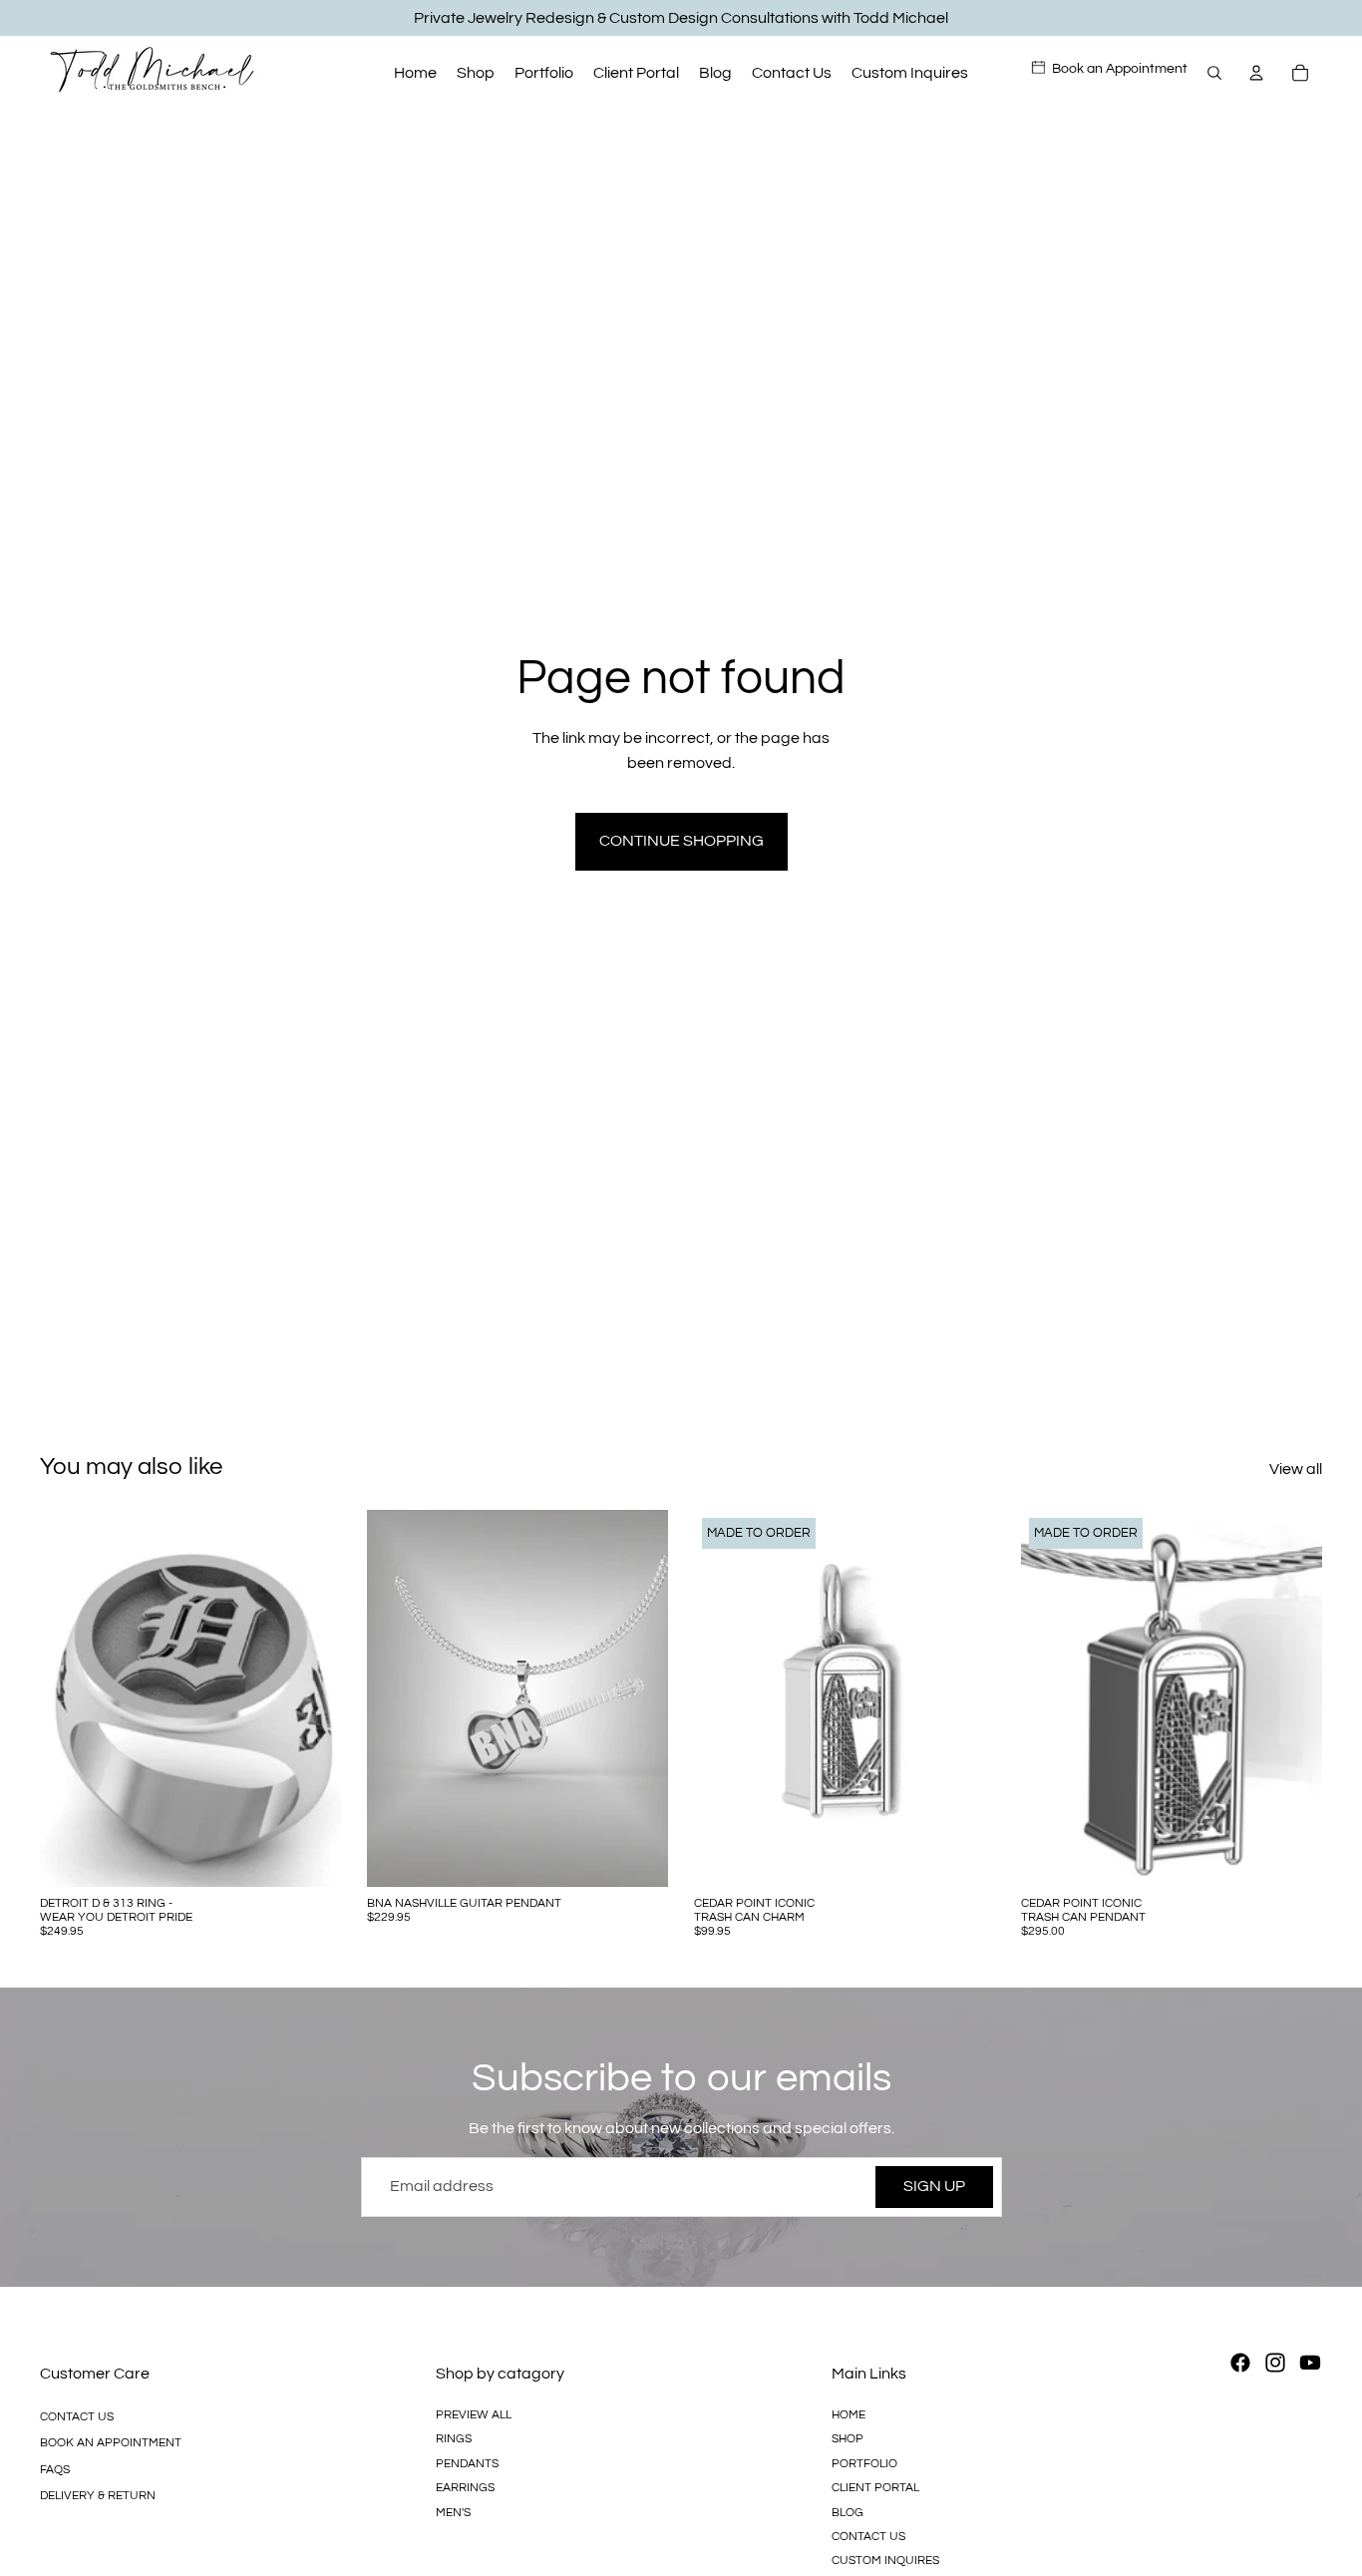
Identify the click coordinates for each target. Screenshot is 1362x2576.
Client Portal (875, 2488)
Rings (454, 2439)
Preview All (474, 2415)
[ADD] (637, 1856)
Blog (848, 2512)
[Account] (1256, 73)
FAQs (55, 2470)
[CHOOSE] (310, 1856)
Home (849, 2415)
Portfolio (864, 2464)
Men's (453, 2512)
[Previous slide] (70, 1698)
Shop (848, 2439)
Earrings (465, 2488)
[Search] (1214, 73)
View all (1296, 1469)
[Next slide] (311, 1698)
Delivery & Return (98, 2496)
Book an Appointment (111, 2443)
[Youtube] (1310, 2363)
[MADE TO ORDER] (964, 1856)
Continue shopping (681, 841)
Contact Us (77, 2417)
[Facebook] (1240, 2363)
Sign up (934, 2186)
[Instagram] (1275, 2363)
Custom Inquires (885, 2561)
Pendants (467, 2464)
